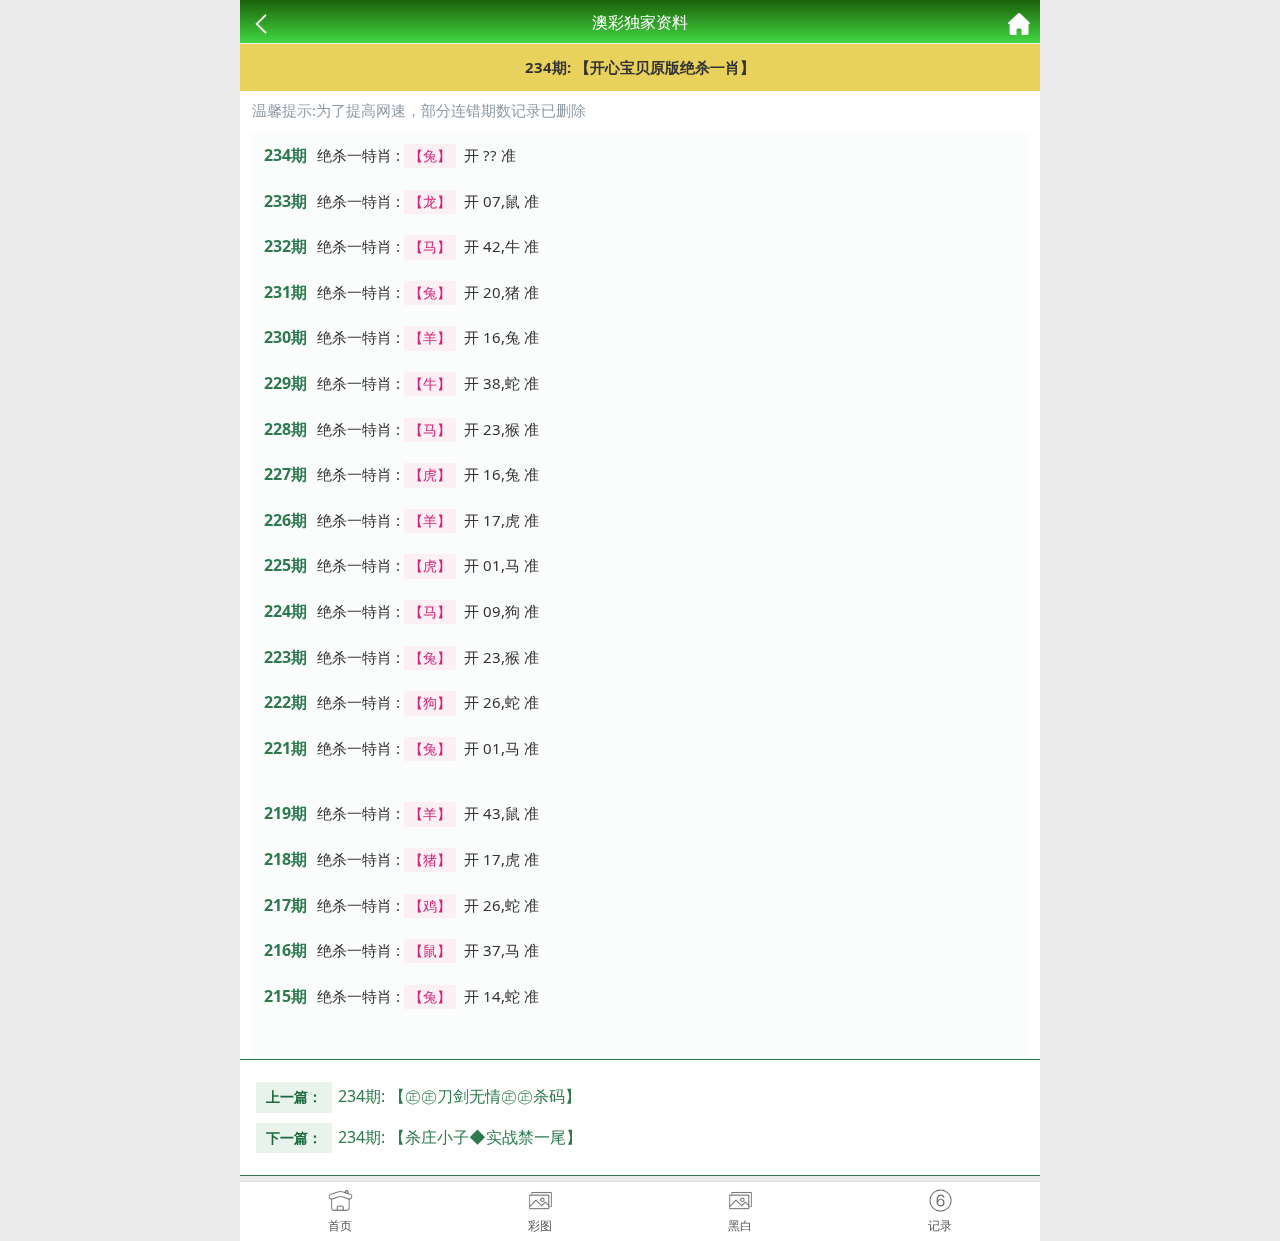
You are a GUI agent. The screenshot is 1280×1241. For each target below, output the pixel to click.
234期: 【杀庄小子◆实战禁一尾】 (460, 1137)
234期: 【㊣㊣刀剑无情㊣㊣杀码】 (459, 1096)
